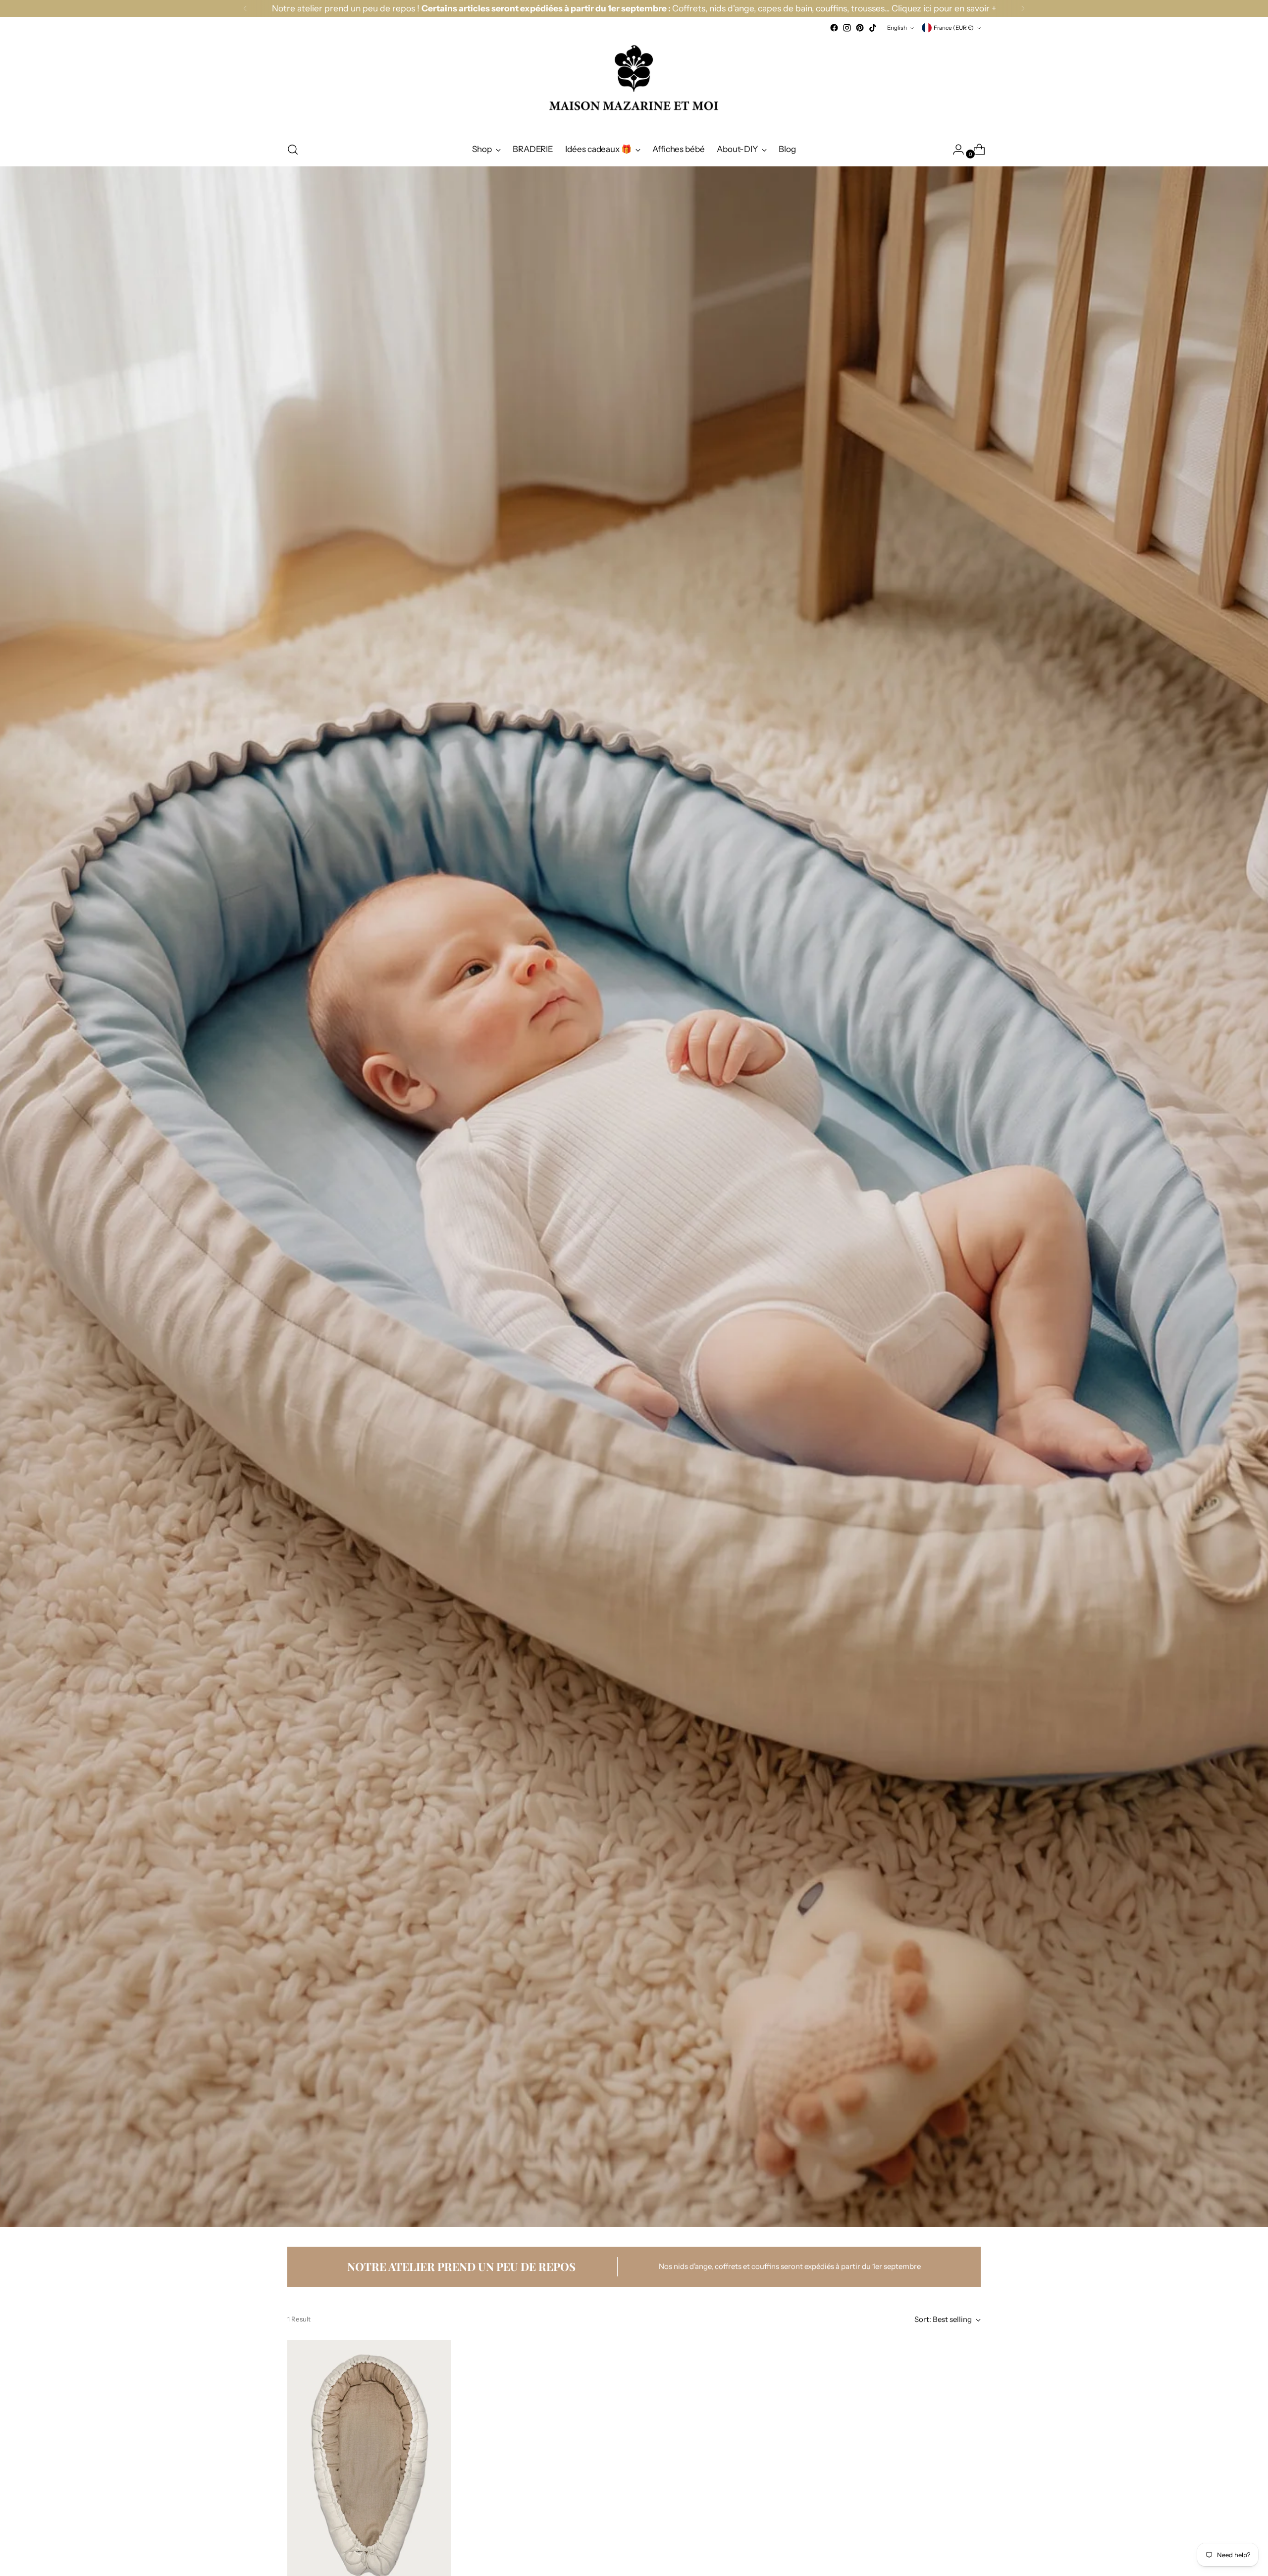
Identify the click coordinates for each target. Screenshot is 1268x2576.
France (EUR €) (954, 28)
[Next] (1023, 8)
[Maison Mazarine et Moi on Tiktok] (873, 28)
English (897, 28)
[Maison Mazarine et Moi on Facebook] (834, 28)
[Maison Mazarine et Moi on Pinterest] (860, 28)
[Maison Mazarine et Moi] (634, 83)
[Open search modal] (293, 150)
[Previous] (245, 8)
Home (297, 187)
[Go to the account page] (954, 150)
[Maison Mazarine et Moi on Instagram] (847, 28)
